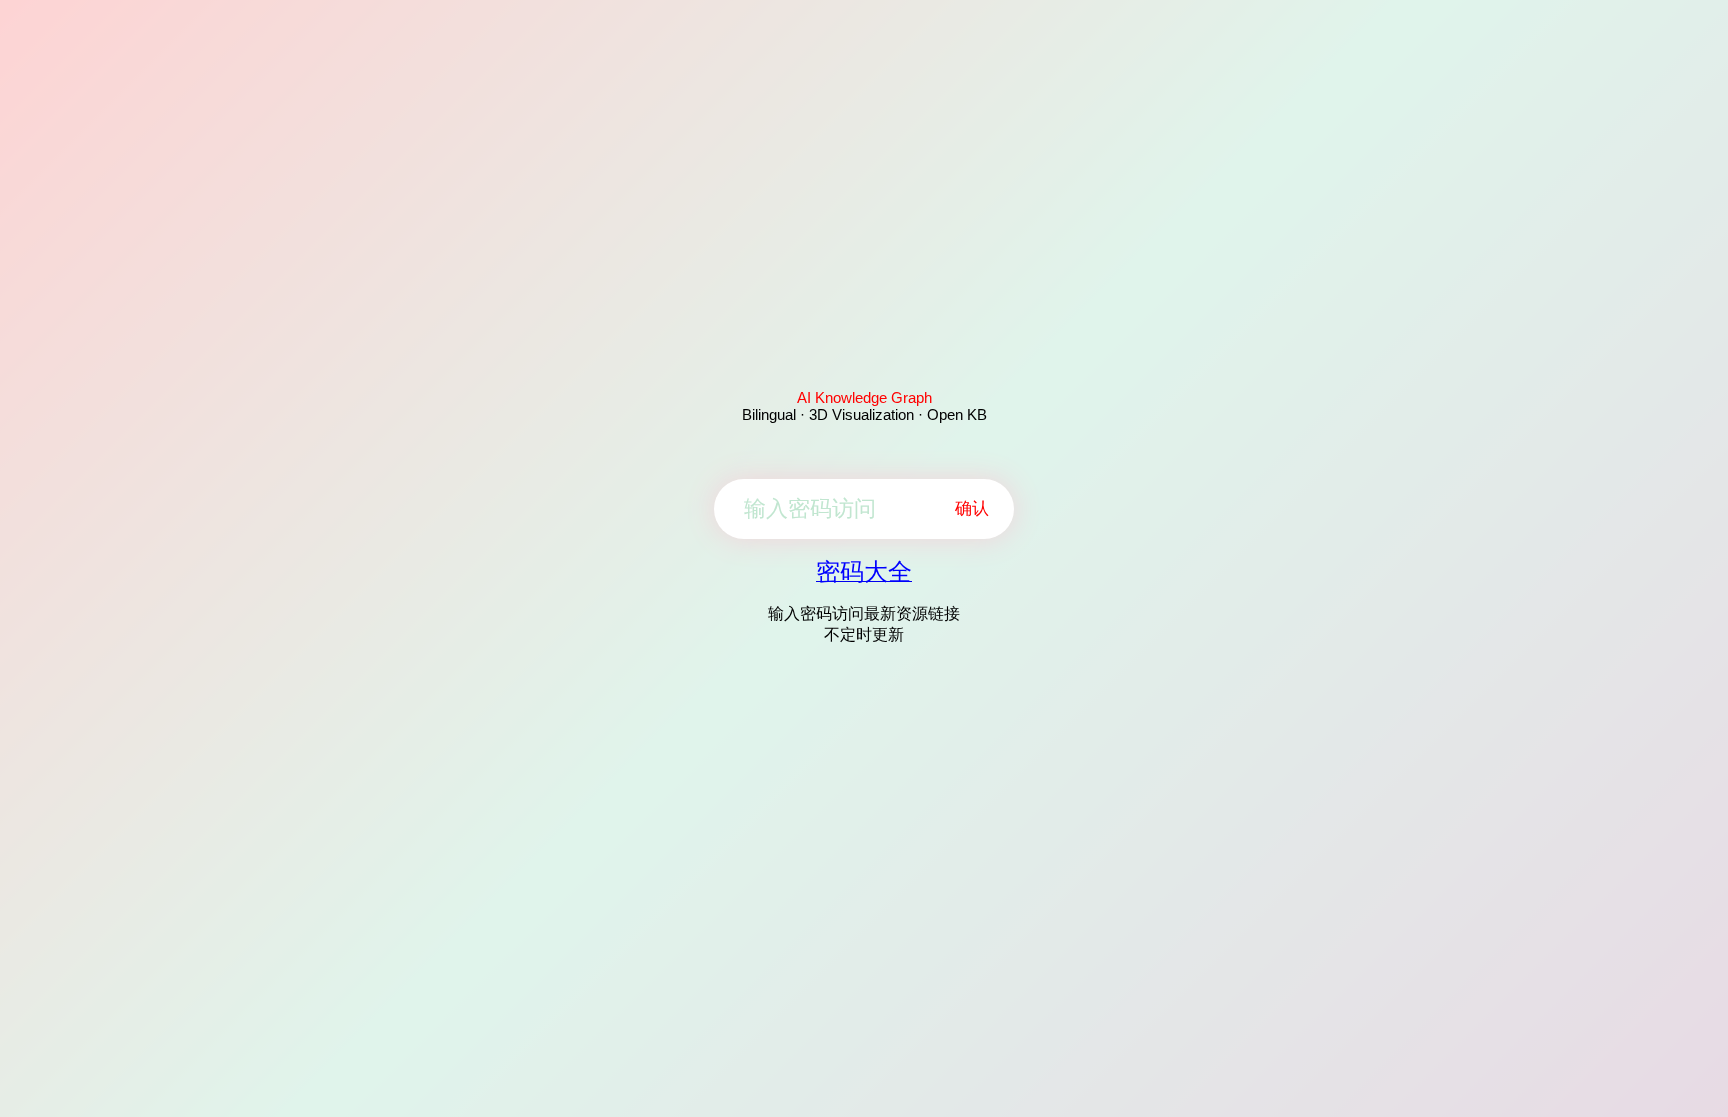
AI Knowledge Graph (864, 397)
